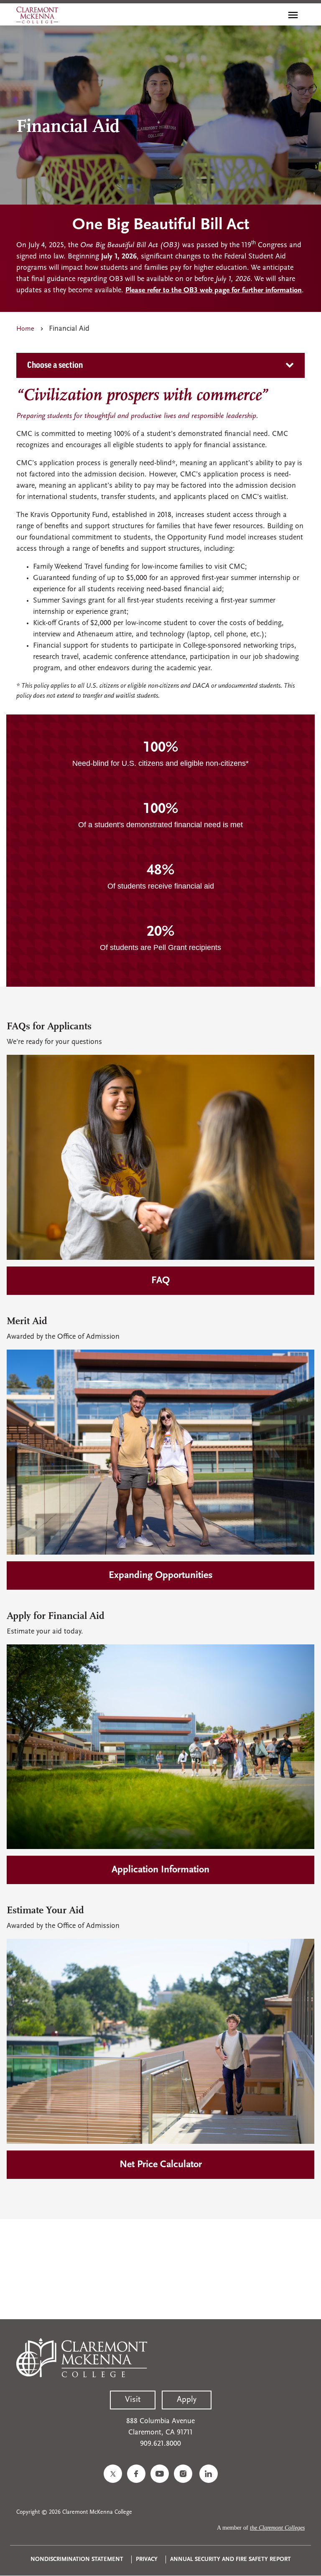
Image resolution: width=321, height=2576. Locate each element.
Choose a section (55, 365)
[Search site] (275, 15)
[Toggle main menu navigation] (293, 15)
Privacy (147, 2560)
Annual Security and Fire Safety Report (231, 2560)
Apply (187, 2400)
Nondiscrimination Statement (77, 2560)
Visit (133, 2400)
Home (25, 329)
